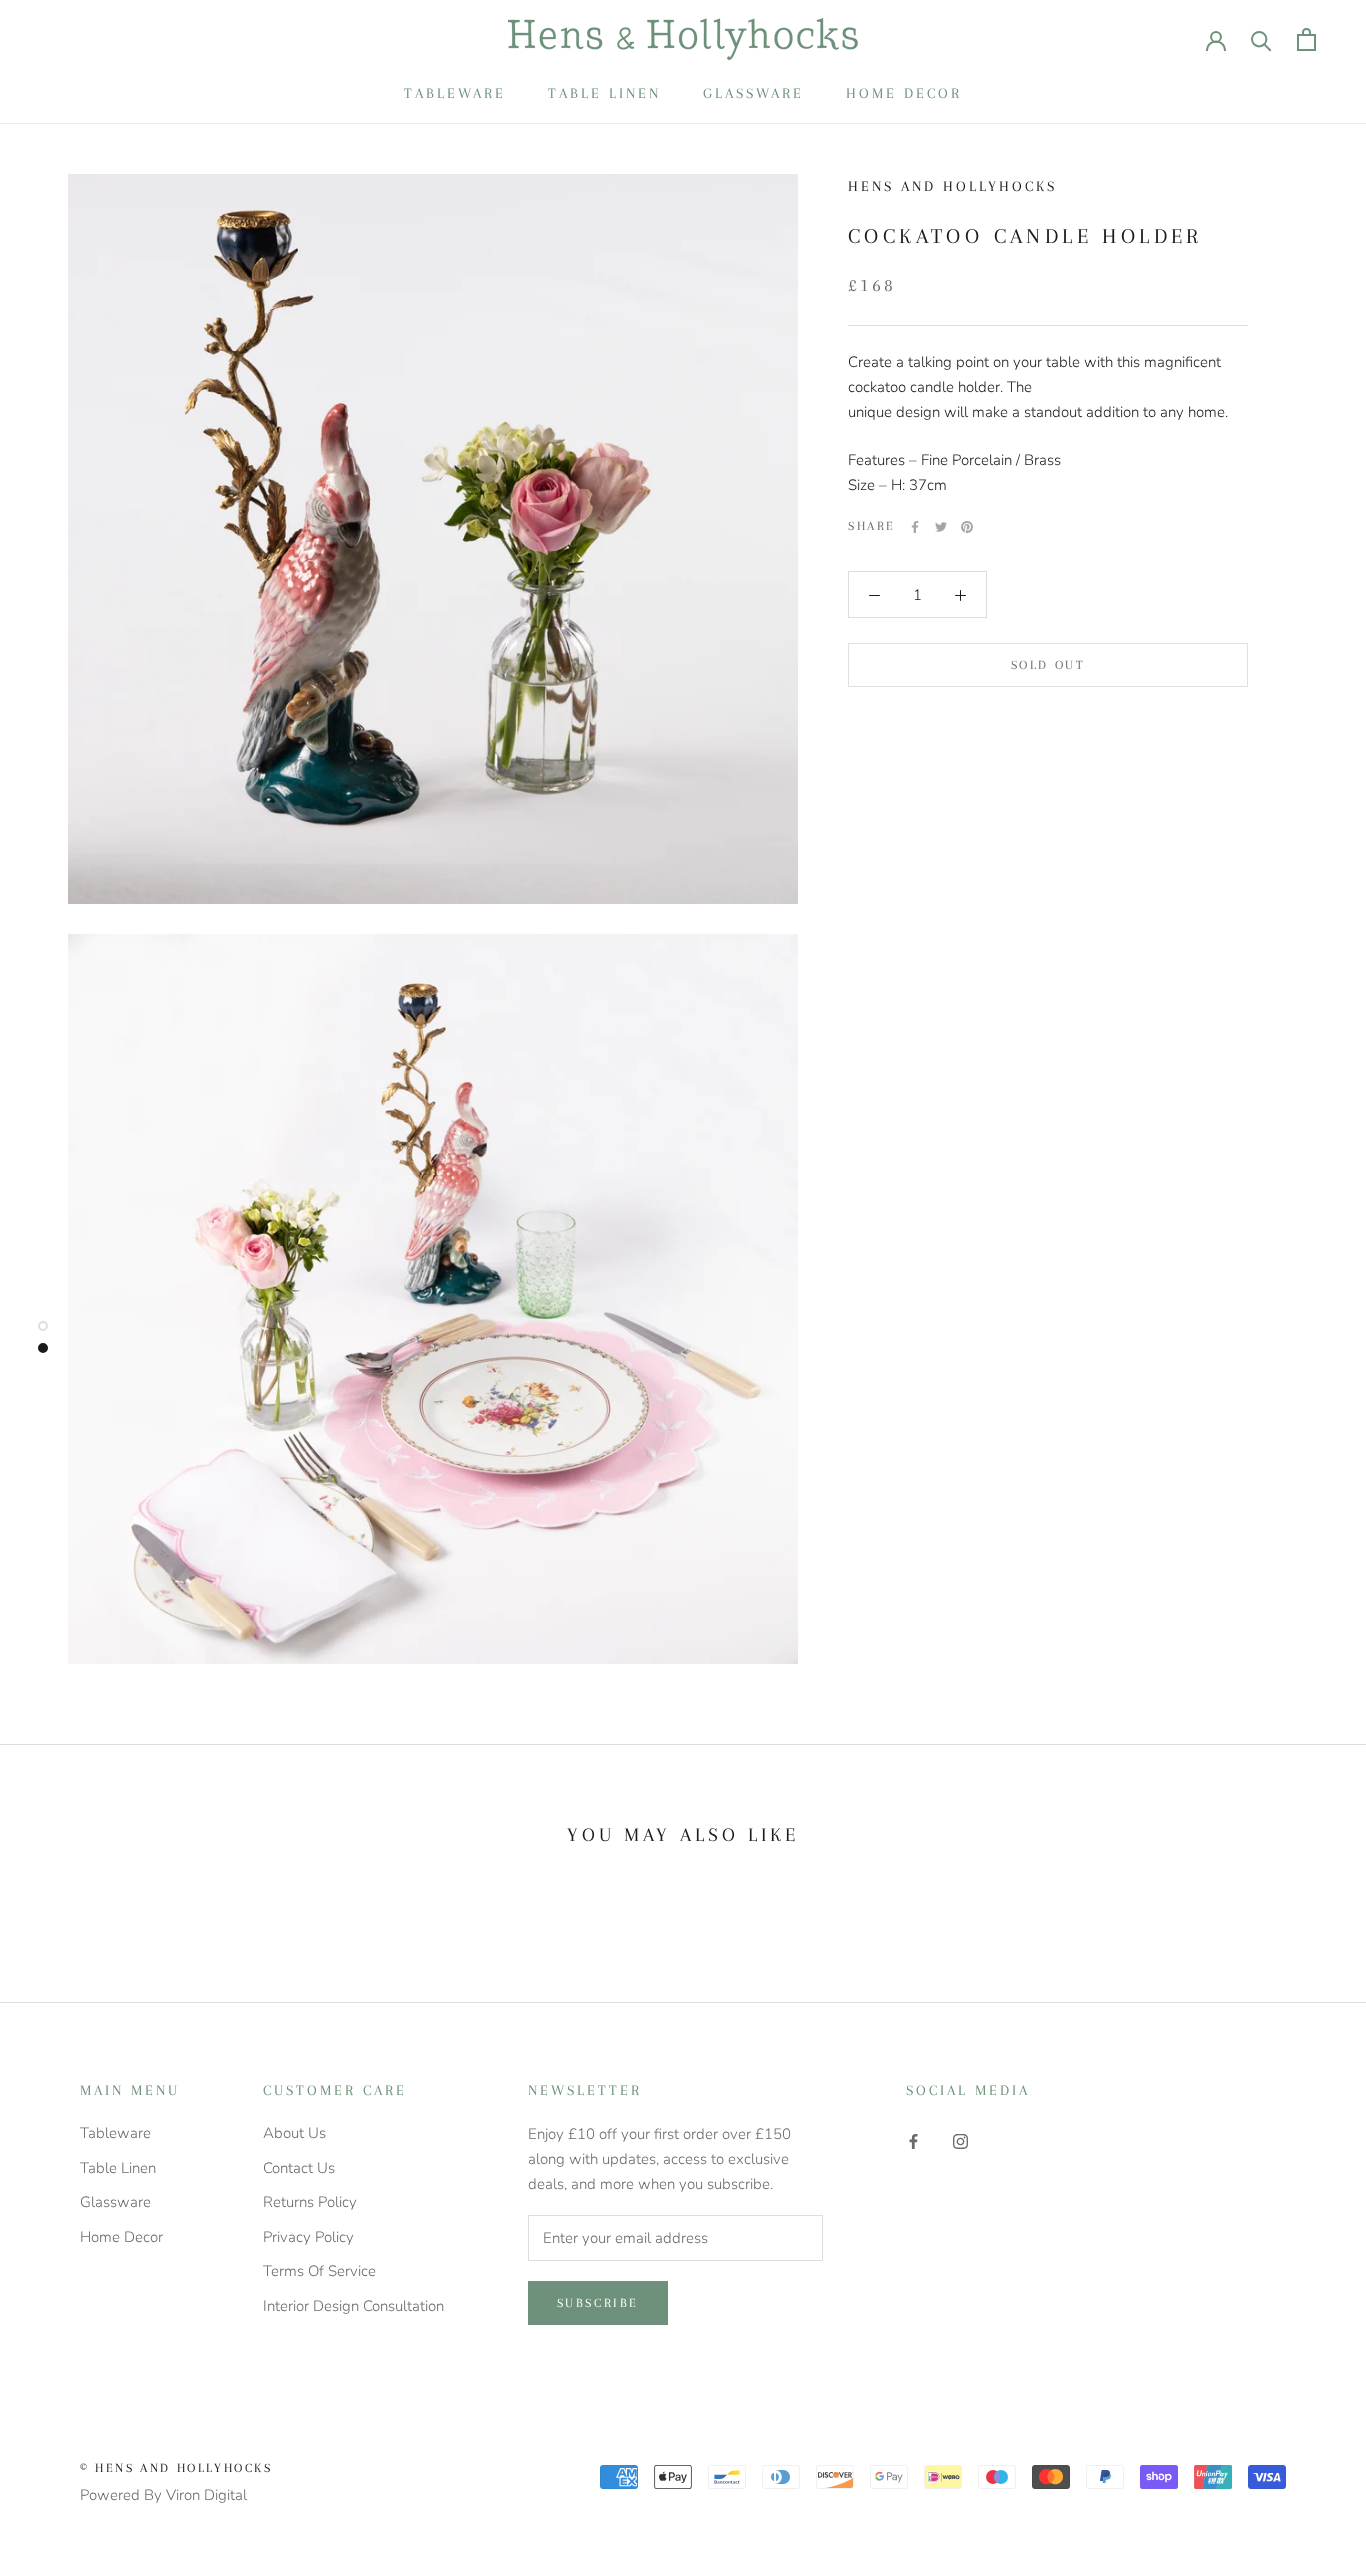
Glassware (753, 93)
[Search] (1261, 39)
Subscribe (598, 2303)
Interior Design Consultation (353, 2306)
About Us (294, 2133)
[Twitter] (941, 527)
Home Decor (904, 93)
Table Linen (604, 93)
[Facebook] (915, 527)
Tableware (455, 93)
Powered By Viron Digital (163, 2495)
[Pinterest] (967, 527)
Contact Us (299, 2168)
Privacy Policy (308, 2237)
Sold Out (1048, 665)
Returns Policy (310, 2202)
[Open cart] (1306, 39)
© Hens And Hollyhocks (176, 2468)
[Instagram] (960, 2140)
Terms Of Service (319, 2271)
